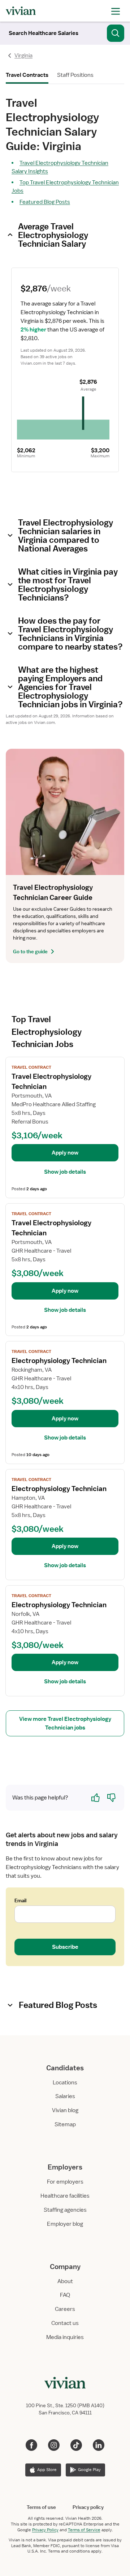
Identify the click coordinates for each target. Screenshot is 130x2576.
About (65, 2281)
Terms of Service (84, 2530)
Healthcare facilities (65, 2196)
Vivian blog (65, 2110)
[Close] (116, 32)
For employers (65, 2182)
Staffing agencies (65, 2210)
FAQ (65, 2295)
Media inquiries (65, 2337)
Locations (65, 2083)
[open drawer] (116, 11)
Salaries (65, 2096)
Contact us (65, 2323)
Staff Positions (75, 75)
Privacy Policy (45, 2530)
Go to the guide (30, 951)
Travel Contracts (27, 75)
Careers (65, 2309)
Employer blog (65, 2224)
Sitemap (65, 2124)
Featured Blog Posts (45, 202)
